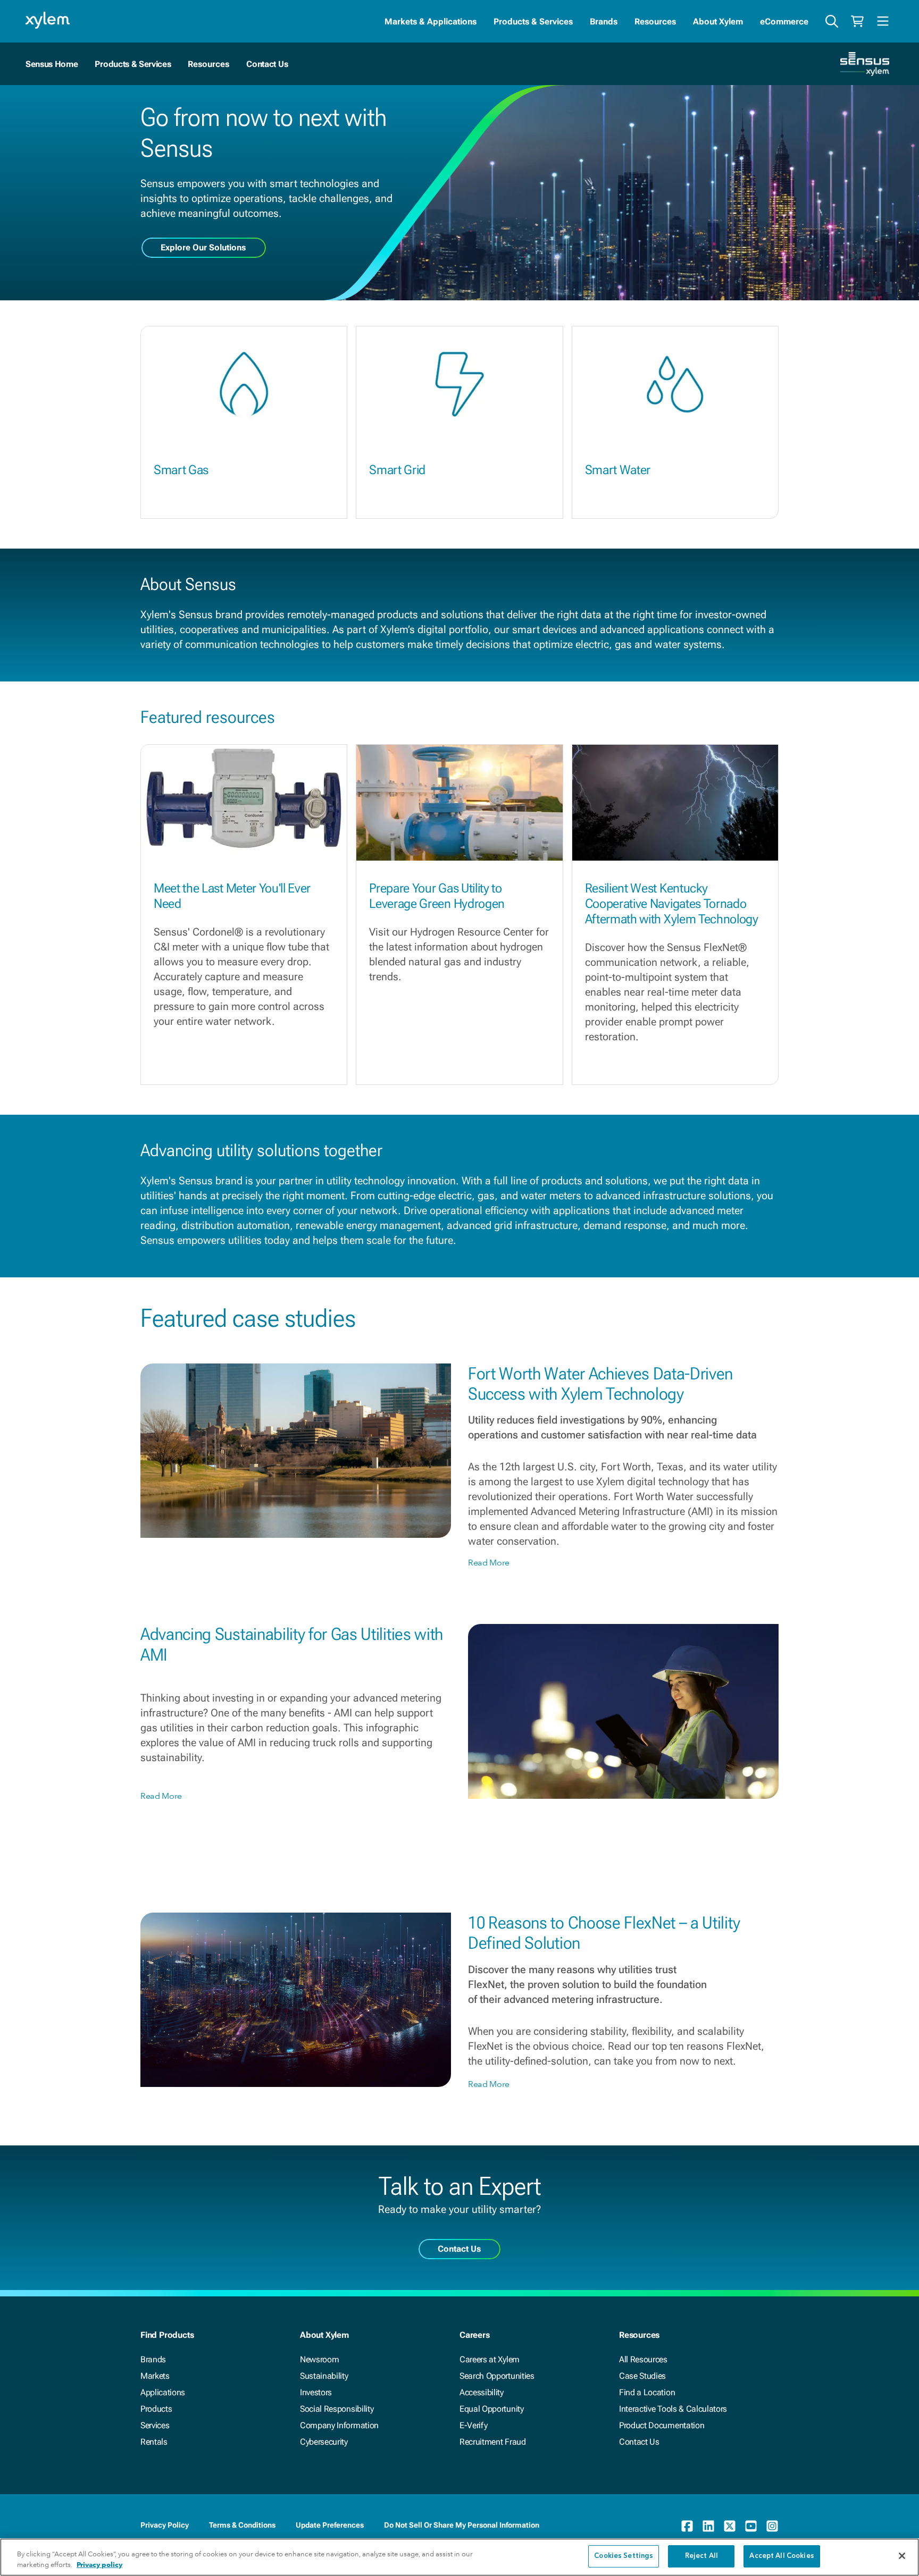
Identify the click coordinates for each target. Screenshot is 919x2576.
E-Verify (473, 2425)
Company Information (339, 2425)
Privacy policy (99, 2565)
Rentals (154, 2442)
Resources (655, 22)
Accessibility (482, 2392)
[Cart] (857, 21)
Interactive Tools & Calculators (673, 2409)
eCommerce (784, 22)
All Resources (643, 2359)
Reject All (701, 2556)
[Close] (902, 2556)
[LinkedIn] (708, 2526)
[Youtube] (751, 2526)
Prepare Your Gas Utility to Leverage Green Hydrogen (437, 896)
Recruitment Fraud (493, 2442)
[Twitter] (730, 2526)
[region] (459, 2557)
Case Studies (642, 2376)
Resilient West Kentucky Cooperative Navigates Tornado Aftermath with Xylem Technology (672, 904)
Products (156, 2409)
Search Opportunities (497, 2376)
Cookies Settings (624, 2556)
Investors (316, 2392)
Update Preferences (330, 2525)
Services (155, 2425)
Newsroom (319, 2359)
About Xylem (718, 22)
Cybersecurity (324, 2442)
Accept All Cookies (782, 2556)
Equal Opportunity (492, 2409)
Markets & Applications (431, 22)
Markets (155, 2376)
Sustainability (324, 2376)
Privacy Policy (165, 2525)
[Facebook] (687, 2526)
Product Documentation (662, 2425)
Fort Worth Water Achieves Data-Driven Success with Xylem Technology (600, 1384)
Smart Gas (181, 470)
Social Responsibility (337, 2409)
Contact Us (267, 64)
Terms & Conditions (242, 2525)
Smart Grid (397, 470)
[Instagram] (772, 2526)
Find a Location (647, 2392)
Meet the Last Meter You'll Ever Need (232, 896)
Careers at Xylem (490, 2359)
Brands (604, 22)
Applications (163, 2392)
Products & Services (533, 22)
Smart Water (618, 470)
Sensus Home (52, 64)
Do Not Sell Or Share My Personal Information (462, 2525)
